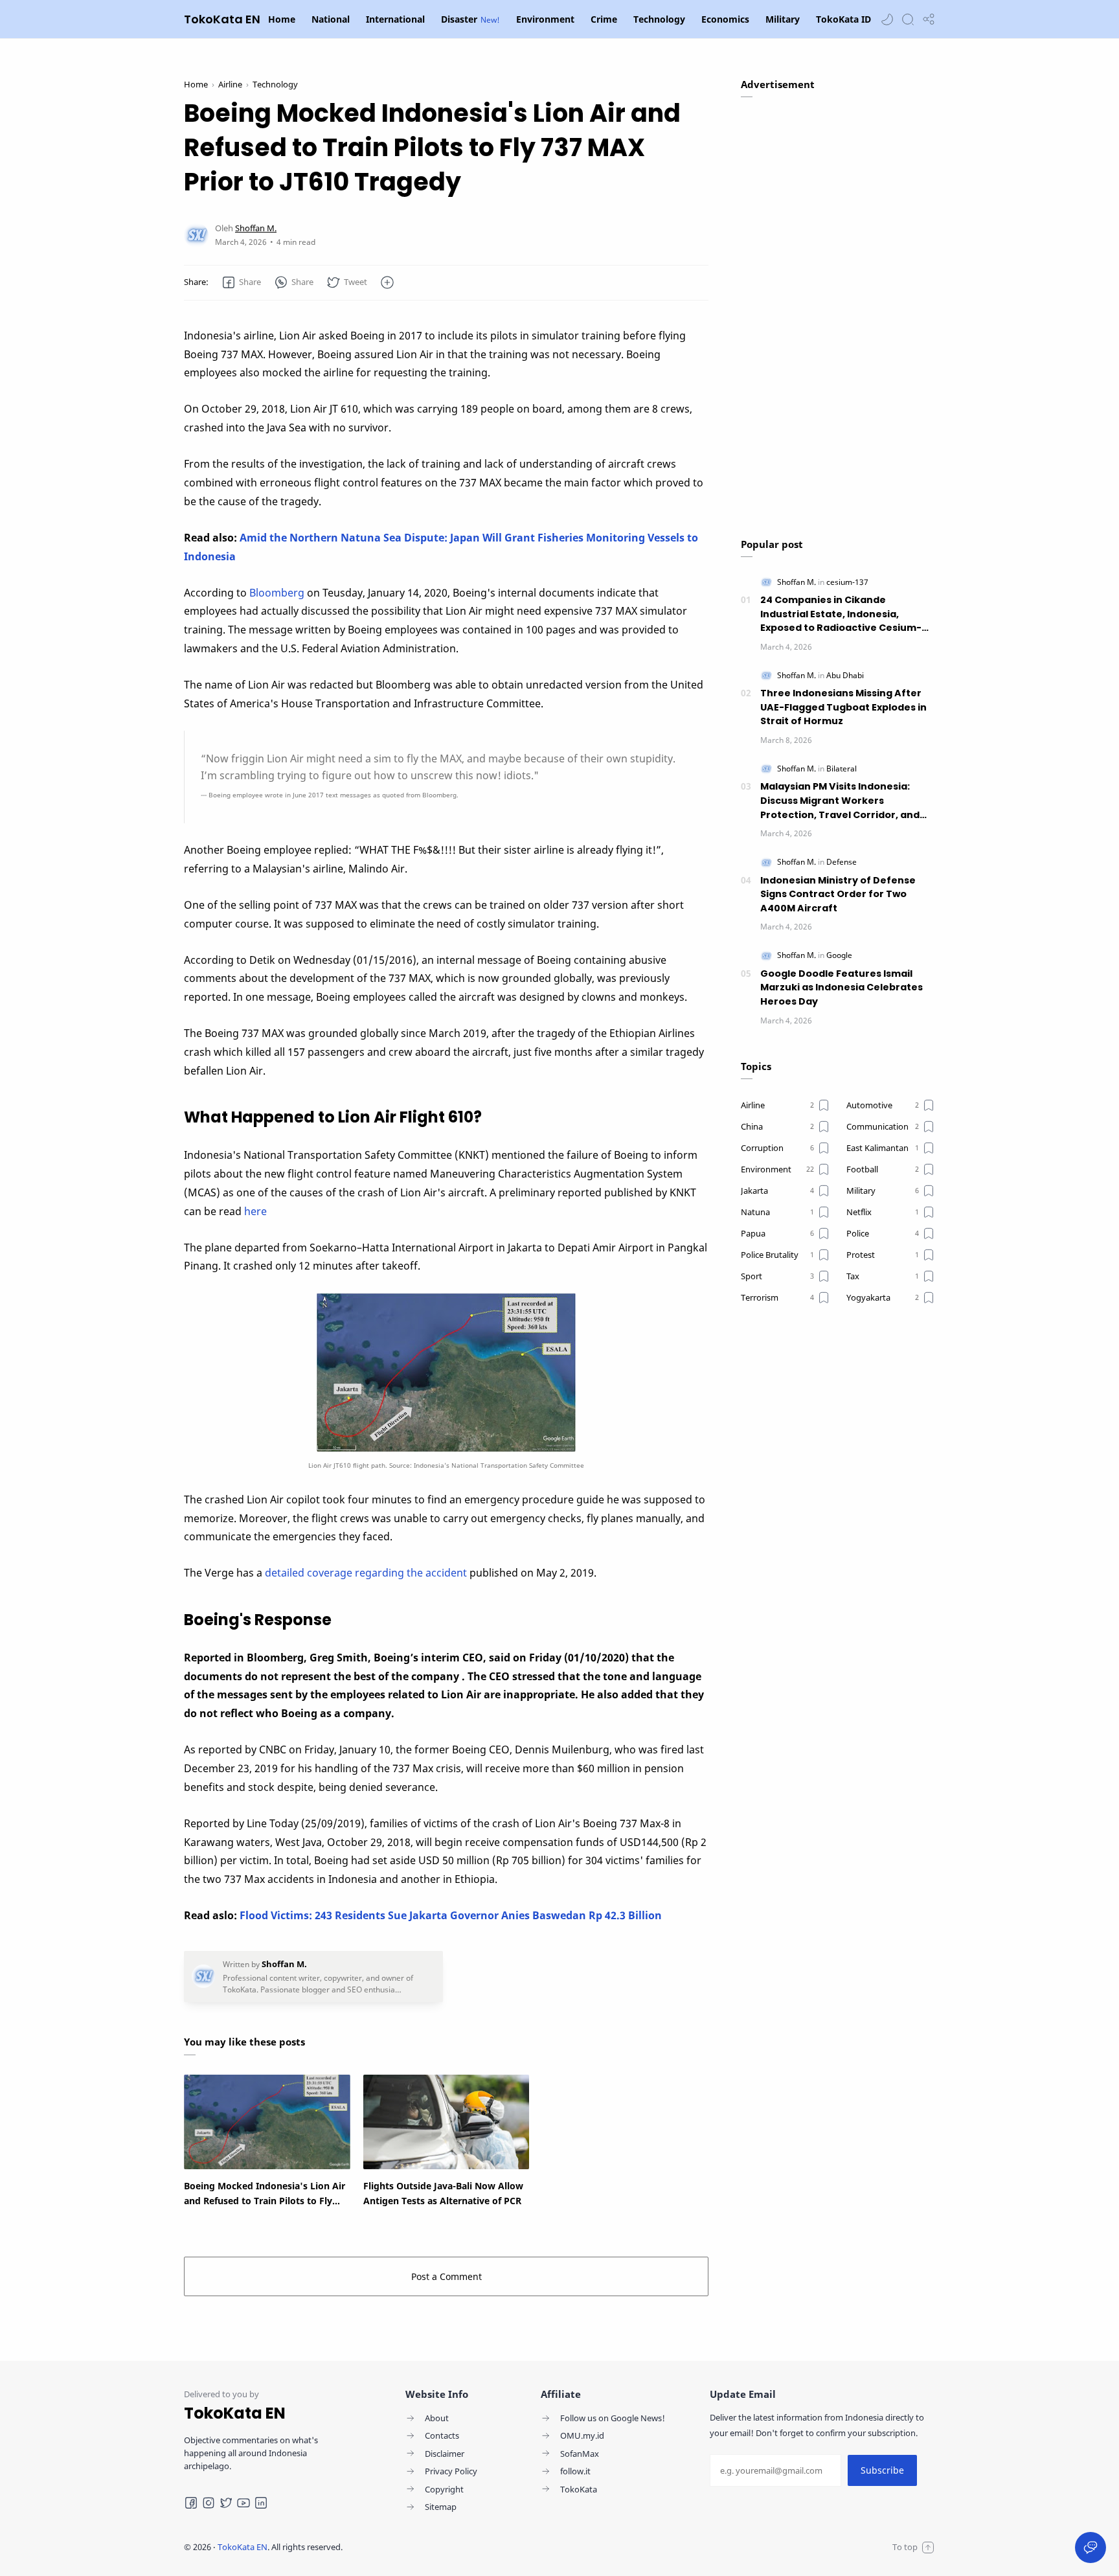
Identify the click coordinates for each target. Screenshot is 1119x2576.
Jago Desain (429, 2547)
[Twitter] (226, 2503)
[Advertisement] (838, 311)
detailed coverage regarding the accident (366, 1573)
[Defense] (842, 862)
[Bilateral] (842, 769)
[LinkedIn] (261, 2503)
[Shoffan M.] (256, 228)
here (255, 1211)
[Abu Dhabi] (845, 675)
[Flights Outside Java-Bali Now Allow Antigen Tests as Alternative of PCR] (446, 2122)
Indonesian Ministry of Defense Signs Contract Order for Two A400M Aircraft (838, 894)
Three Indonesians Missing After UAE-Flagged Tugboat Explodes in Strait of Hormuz (843, 707)
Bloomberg (277, 593)
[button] (887, 19)
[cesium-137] (847, 582)
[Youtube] (243, 2503)
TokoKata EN (222, 19)
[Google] (839, 955)
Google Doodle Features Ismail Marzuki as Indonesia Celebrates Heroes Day (842, 987)
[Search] (908, 19)
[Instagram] (209, 2503)
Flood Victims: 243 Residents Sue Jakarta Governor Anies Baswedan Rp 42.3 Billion (451, 1915)
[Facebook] (191, 2503)
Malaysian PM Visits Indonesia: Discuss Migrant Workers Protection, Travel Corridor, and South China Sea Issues (840, 801)
